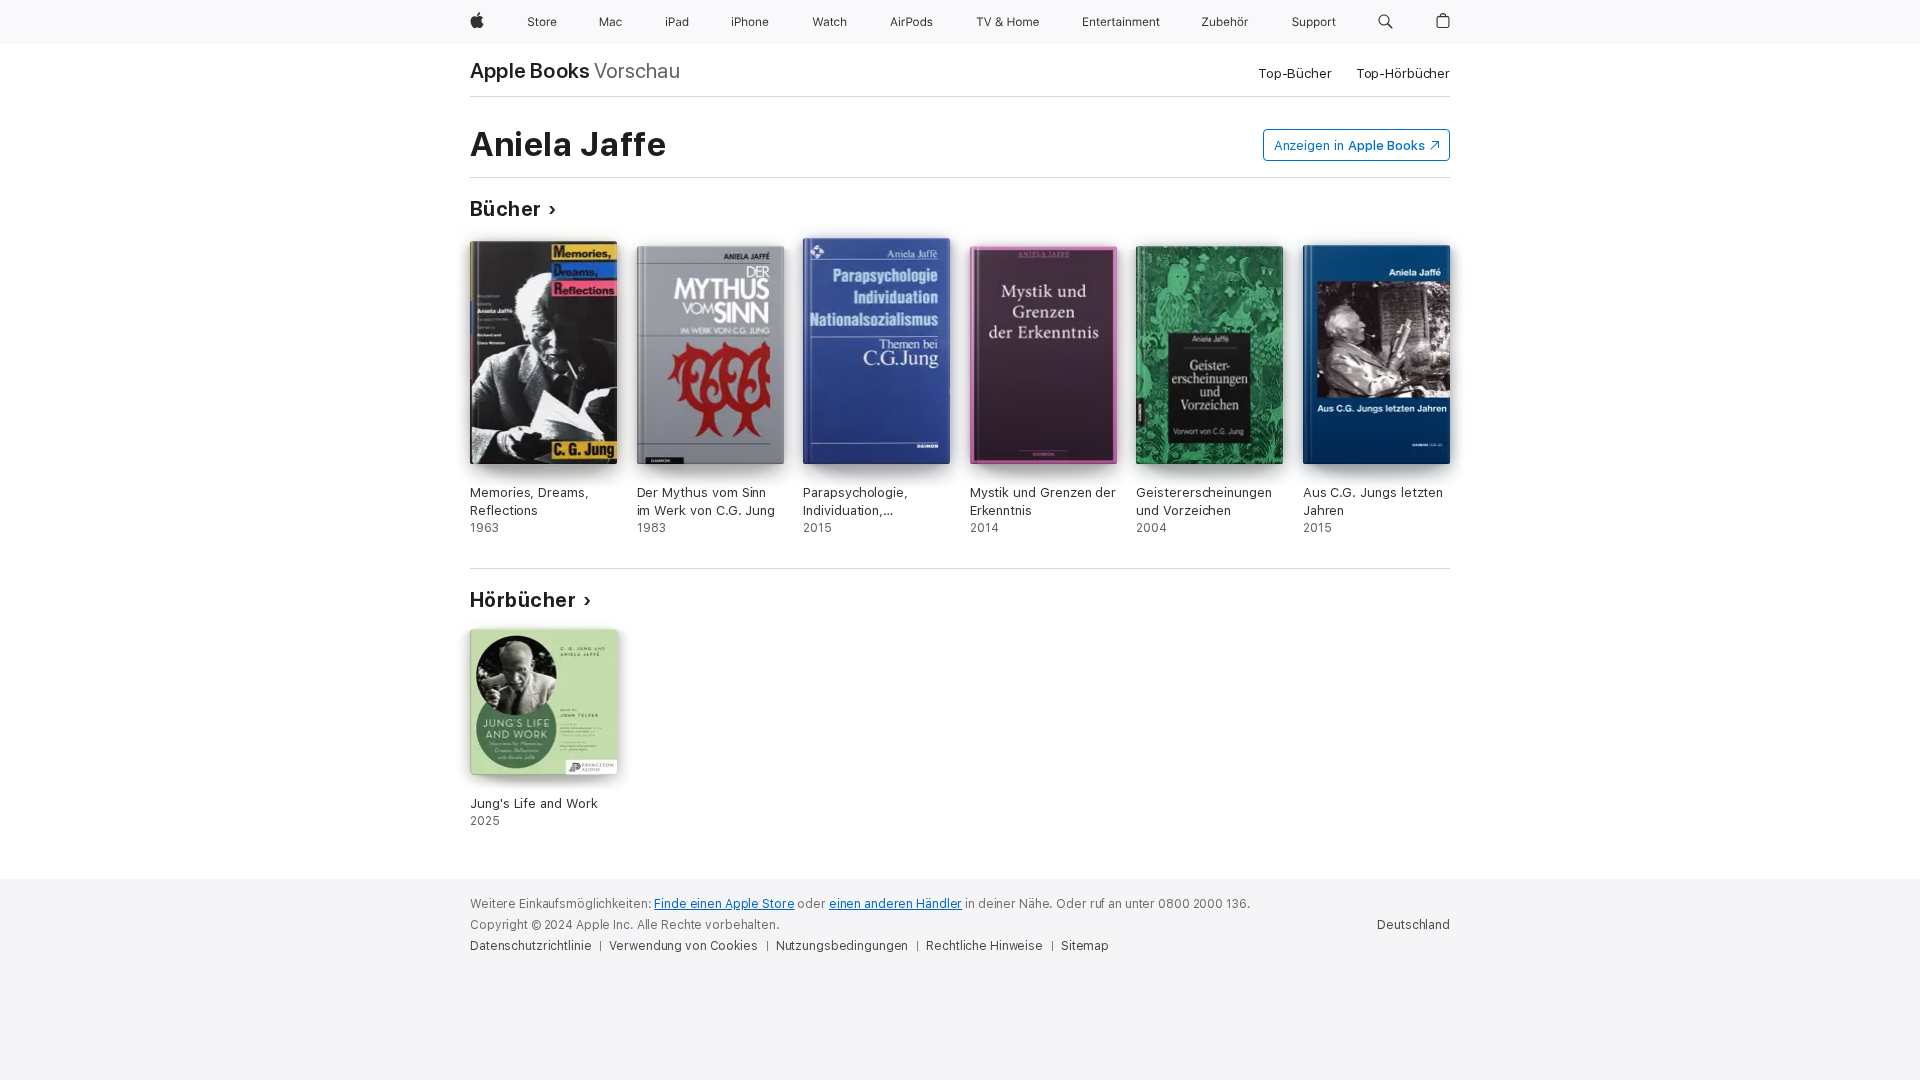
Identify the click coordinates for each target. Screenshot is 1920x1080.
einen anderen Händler (895, 904)
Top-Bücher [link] (1295, 73)
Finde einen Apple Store (724, 904)
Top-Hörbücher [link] (1403, 73)
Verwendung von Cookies (683, 946)
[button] (1385, 22)
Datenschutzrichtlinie (530, 946)
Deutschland (1413, 925)
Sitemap (1085, 946)
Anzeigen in (1350, 145)
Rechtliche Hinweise (984, 946)
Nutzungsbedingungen (842, 946)
